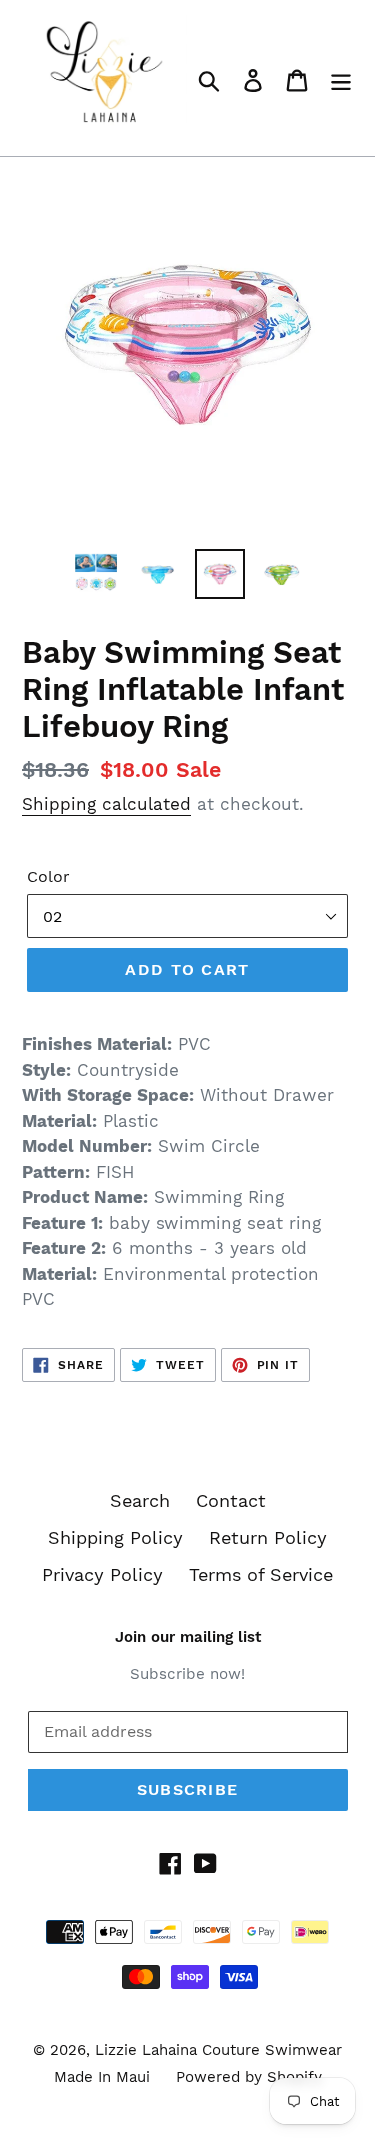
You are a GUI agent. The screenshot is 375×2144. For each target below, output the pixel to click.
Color (48, 876)
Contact (231, 1500)
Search (140, 1500)
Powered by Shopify (249, 2077)
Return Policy (268, 1537)
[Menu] (341, 78)
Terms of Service (261, 1574)
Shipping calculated (106, 804)
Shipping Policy (115, 1537)
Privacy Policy (102, 1574)
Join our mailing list (188, 1637)
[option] (96, 574)
